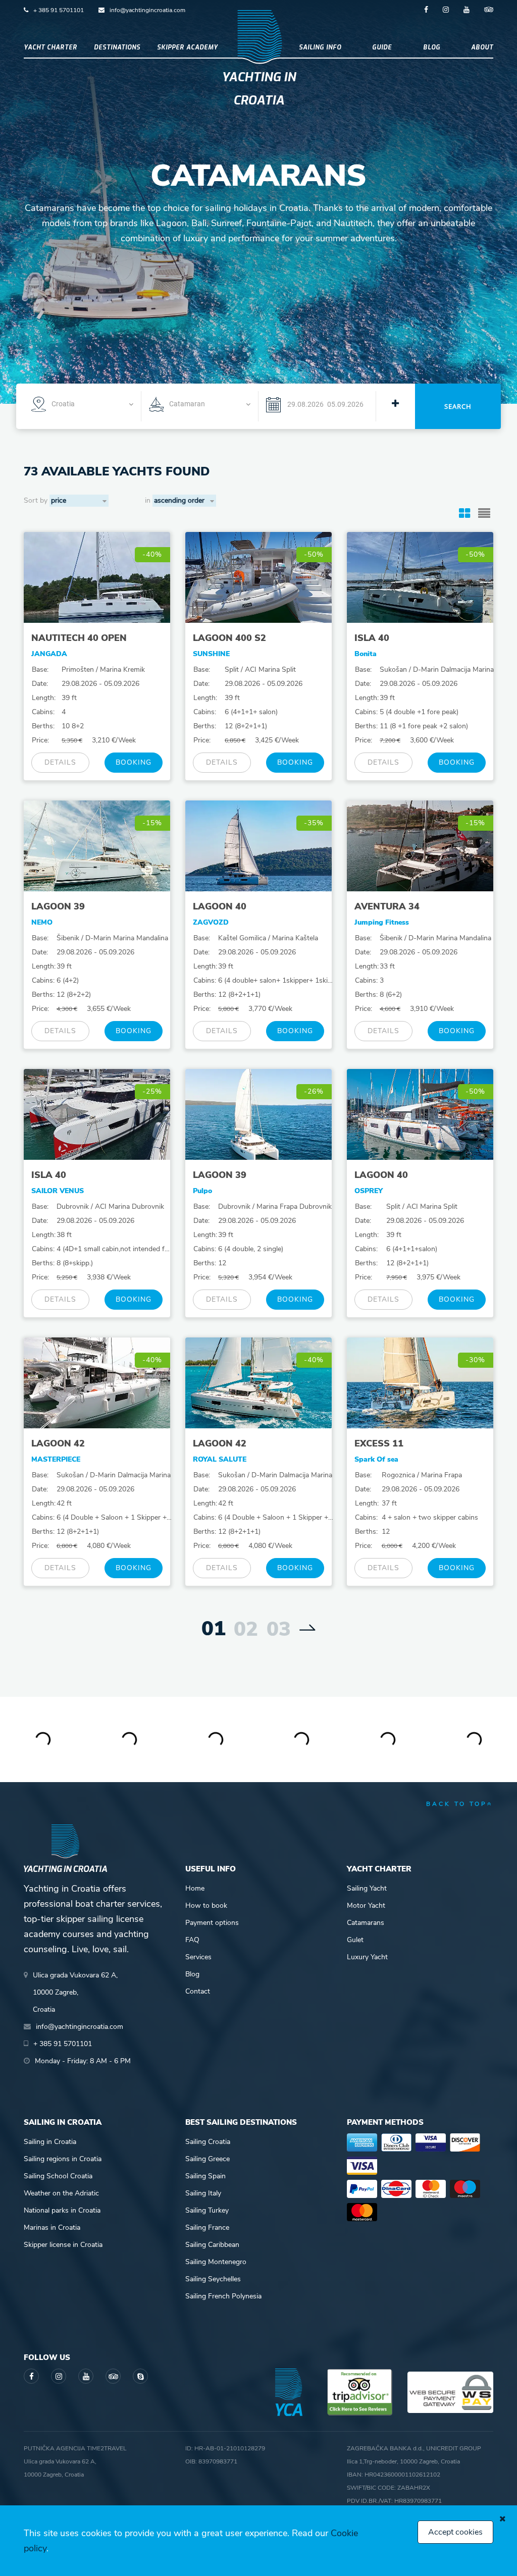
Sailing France (207, 2228)
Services (198, 1957)
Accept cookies (455, 2532)
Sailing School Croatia (58, 2176)
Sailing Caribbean (212, 2245)
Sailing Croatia (208, 2142)
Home (195, 1888)
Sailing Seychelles (213, 2279)
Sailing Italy (203, 2193)
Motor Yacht (366, 1906)
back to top (457, 1804)
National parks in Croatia (62, 2210)
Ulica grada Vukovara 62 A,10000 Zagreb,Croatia (75, 1992)
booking (134, 762)
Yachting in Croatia (259, 89)
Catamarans (366, 1923)
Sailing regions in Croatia (63, 2159)
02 (246, 1629)
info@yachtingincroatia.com (147, 10)
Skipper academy (188, 47)
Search (458, 406)
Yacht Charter (50, 47)
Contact (198, 1991)
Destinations (117, 47)
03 (279, 1629)
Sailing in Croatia (50, 2142)
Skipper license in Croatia (63, 2245)
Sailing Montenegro (216, 2262)
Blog (432, 47)
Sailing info (320, 47)
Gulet (355, 1940)
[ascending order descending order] (184, 501)
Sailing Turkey (207, 2210)
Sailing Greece (208, 2159)
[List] (484, 514)
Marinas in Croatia (52, 2228)
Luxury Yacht (367, 1957)
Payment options (212, 1923)
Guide (382, 47)
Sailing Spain (205, 2176)
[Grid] (464, 514)
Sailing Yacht (367, 1888)
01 (214, 1629)
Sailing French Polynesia (223, 2296)
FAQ (192, 1940)
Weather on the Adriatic (61, 2193)
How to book (206, 1906)
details (60, 762)
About (482, 47)
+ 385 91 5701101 (59, 10)
